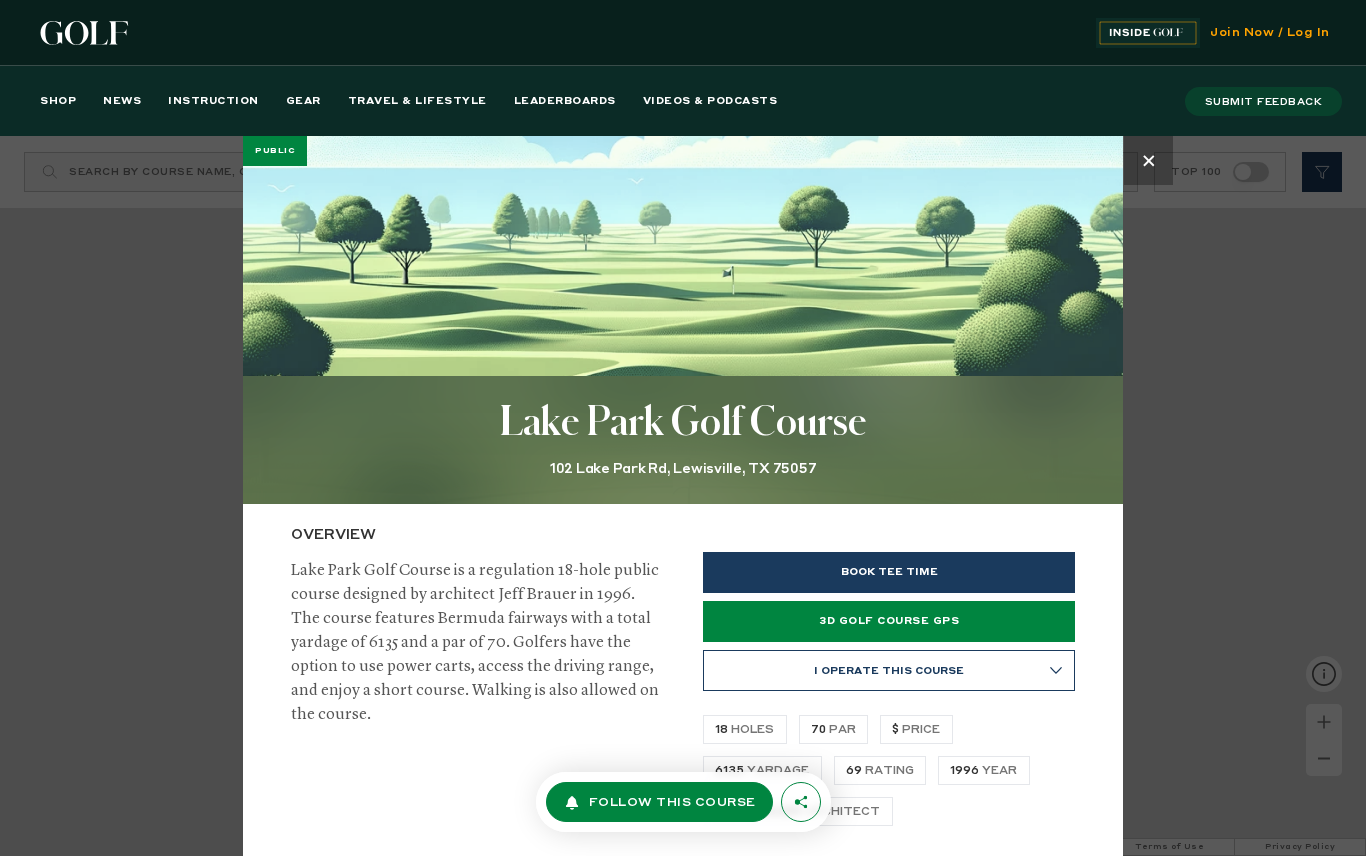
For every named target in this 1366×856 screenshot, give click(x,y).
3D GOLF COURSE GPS (889, 621)
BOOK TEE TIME (889, 572)
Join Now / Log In (1270, 33)
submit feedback (1264, 102)
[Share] (801, 802)
